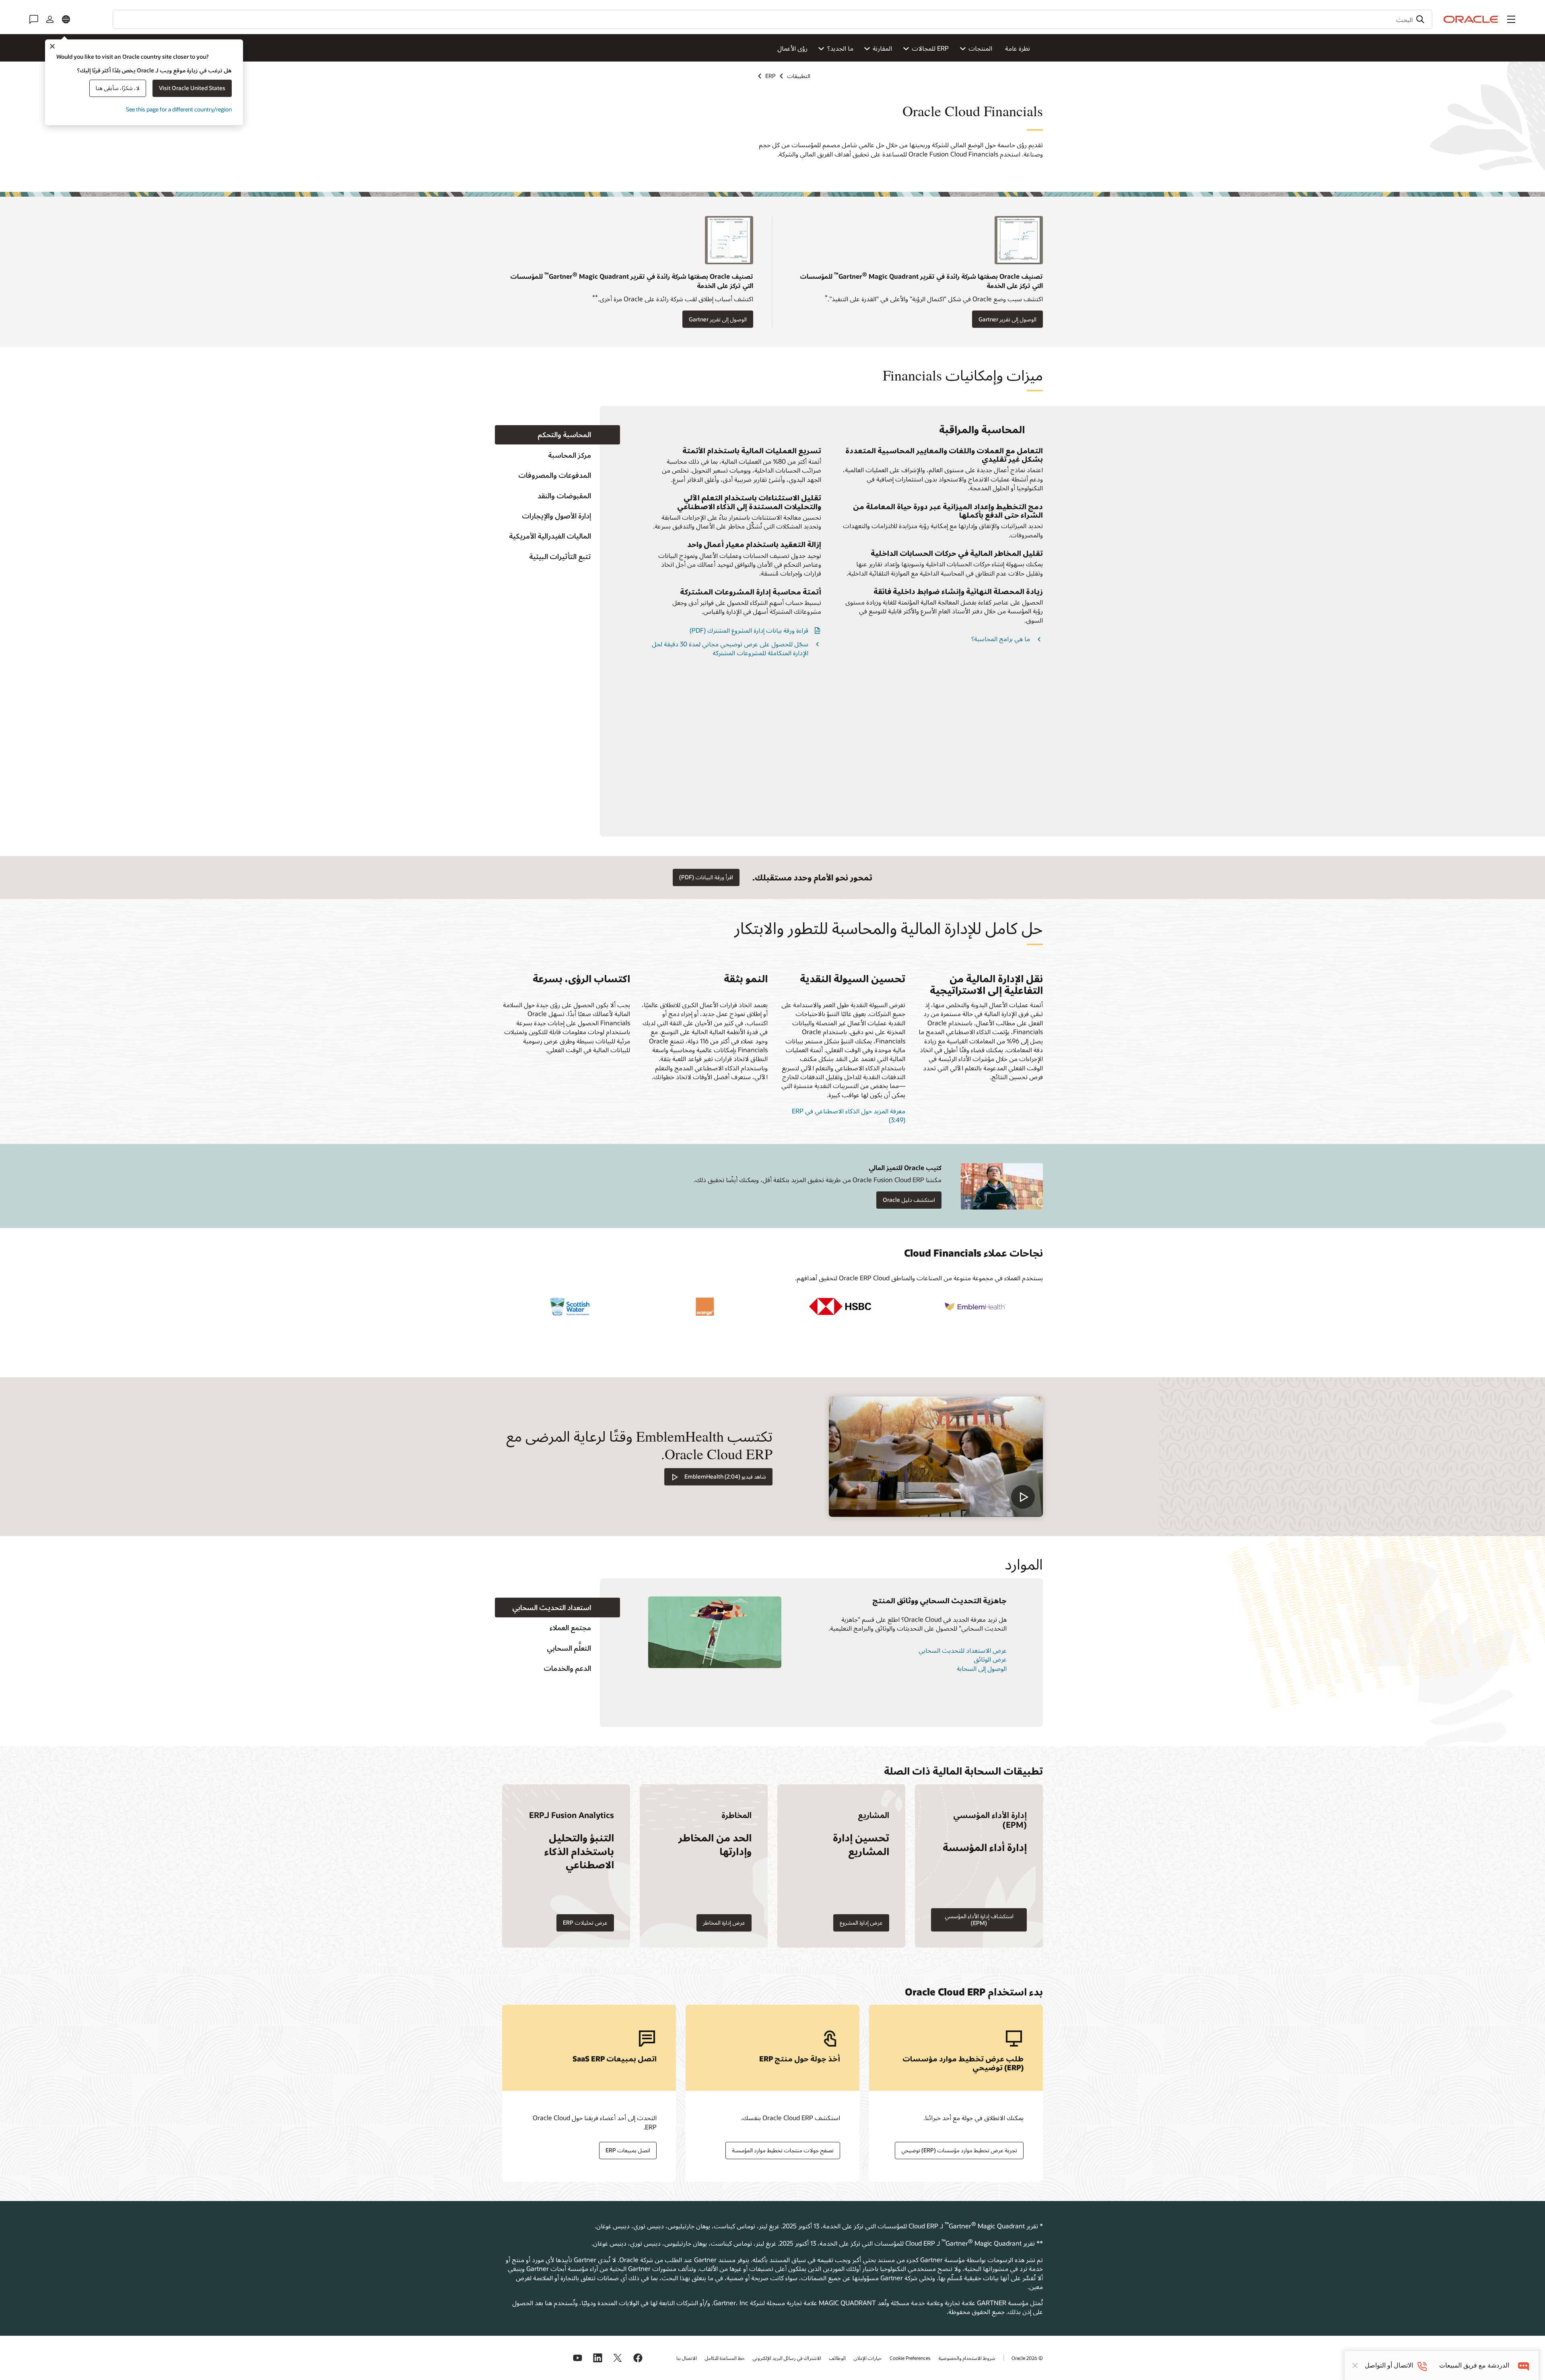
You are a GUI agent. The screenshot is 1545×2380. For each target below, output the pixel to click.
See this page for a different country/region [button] (179, 109)
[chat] (1524, 2365)
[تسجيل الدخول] (50, 19)
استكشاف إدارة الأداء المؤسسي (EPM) (979, 1919)
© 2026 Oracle (1027, 2358)
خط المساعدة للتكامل (725, 2358)
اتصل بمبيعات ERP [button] (628, 2150)
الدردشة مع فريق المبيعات (1474, 2365)
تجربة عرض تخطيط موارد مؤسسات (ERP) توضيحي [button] (959, 2150)
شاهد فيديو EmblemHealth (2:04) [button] (725, 1476)
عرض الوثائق (990, 1659)
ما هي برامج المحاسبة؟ (1001, 639)
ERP (770, 76)
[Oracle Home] (1471, 19)
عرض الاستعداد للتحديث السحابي (963, 1650)
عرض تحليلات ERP (585, 1922)
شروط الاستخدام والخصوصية (967, 2358)
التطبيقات (799, 76)
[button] (1511, 19)
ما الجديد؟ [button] (840, 48)
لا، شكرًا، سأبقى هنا (118, 88)
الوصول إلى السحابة (982, 1668)
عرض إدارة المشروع (861, 1922)
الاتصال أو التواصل (1389, 2365)
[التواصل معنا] (34, 19)
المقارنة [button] (882, 48)
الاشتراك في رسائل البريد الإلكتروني (787, 2358)
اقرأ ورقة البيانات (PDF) (706, 877)
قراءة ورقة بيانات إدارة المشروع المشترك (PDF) (749, 630)
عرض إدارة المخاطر (724, 1922)
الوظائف (837, 2358)
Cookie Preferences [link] (910, 2358)
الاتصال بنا (687, 2358)
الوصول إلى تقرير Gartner (1007, 319)
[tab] (557, 435)
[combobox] (772, 19)
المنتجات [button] (980, 48)
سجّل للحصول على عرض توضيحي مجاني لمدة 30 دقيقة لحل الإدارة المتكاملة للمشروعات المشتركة (730, 648)
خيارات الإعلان (868, 2358)
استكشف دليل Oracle (909, 1200)
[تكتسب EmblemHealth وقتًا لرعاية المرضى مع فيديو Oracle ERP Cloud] (936, 1457)
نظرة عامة (1018, 48)
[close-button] (1355, 2366)
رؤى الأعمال (792, 48)
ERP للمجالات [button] (930, 48)
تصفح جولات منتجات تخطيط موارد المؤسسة (783, 2150)
